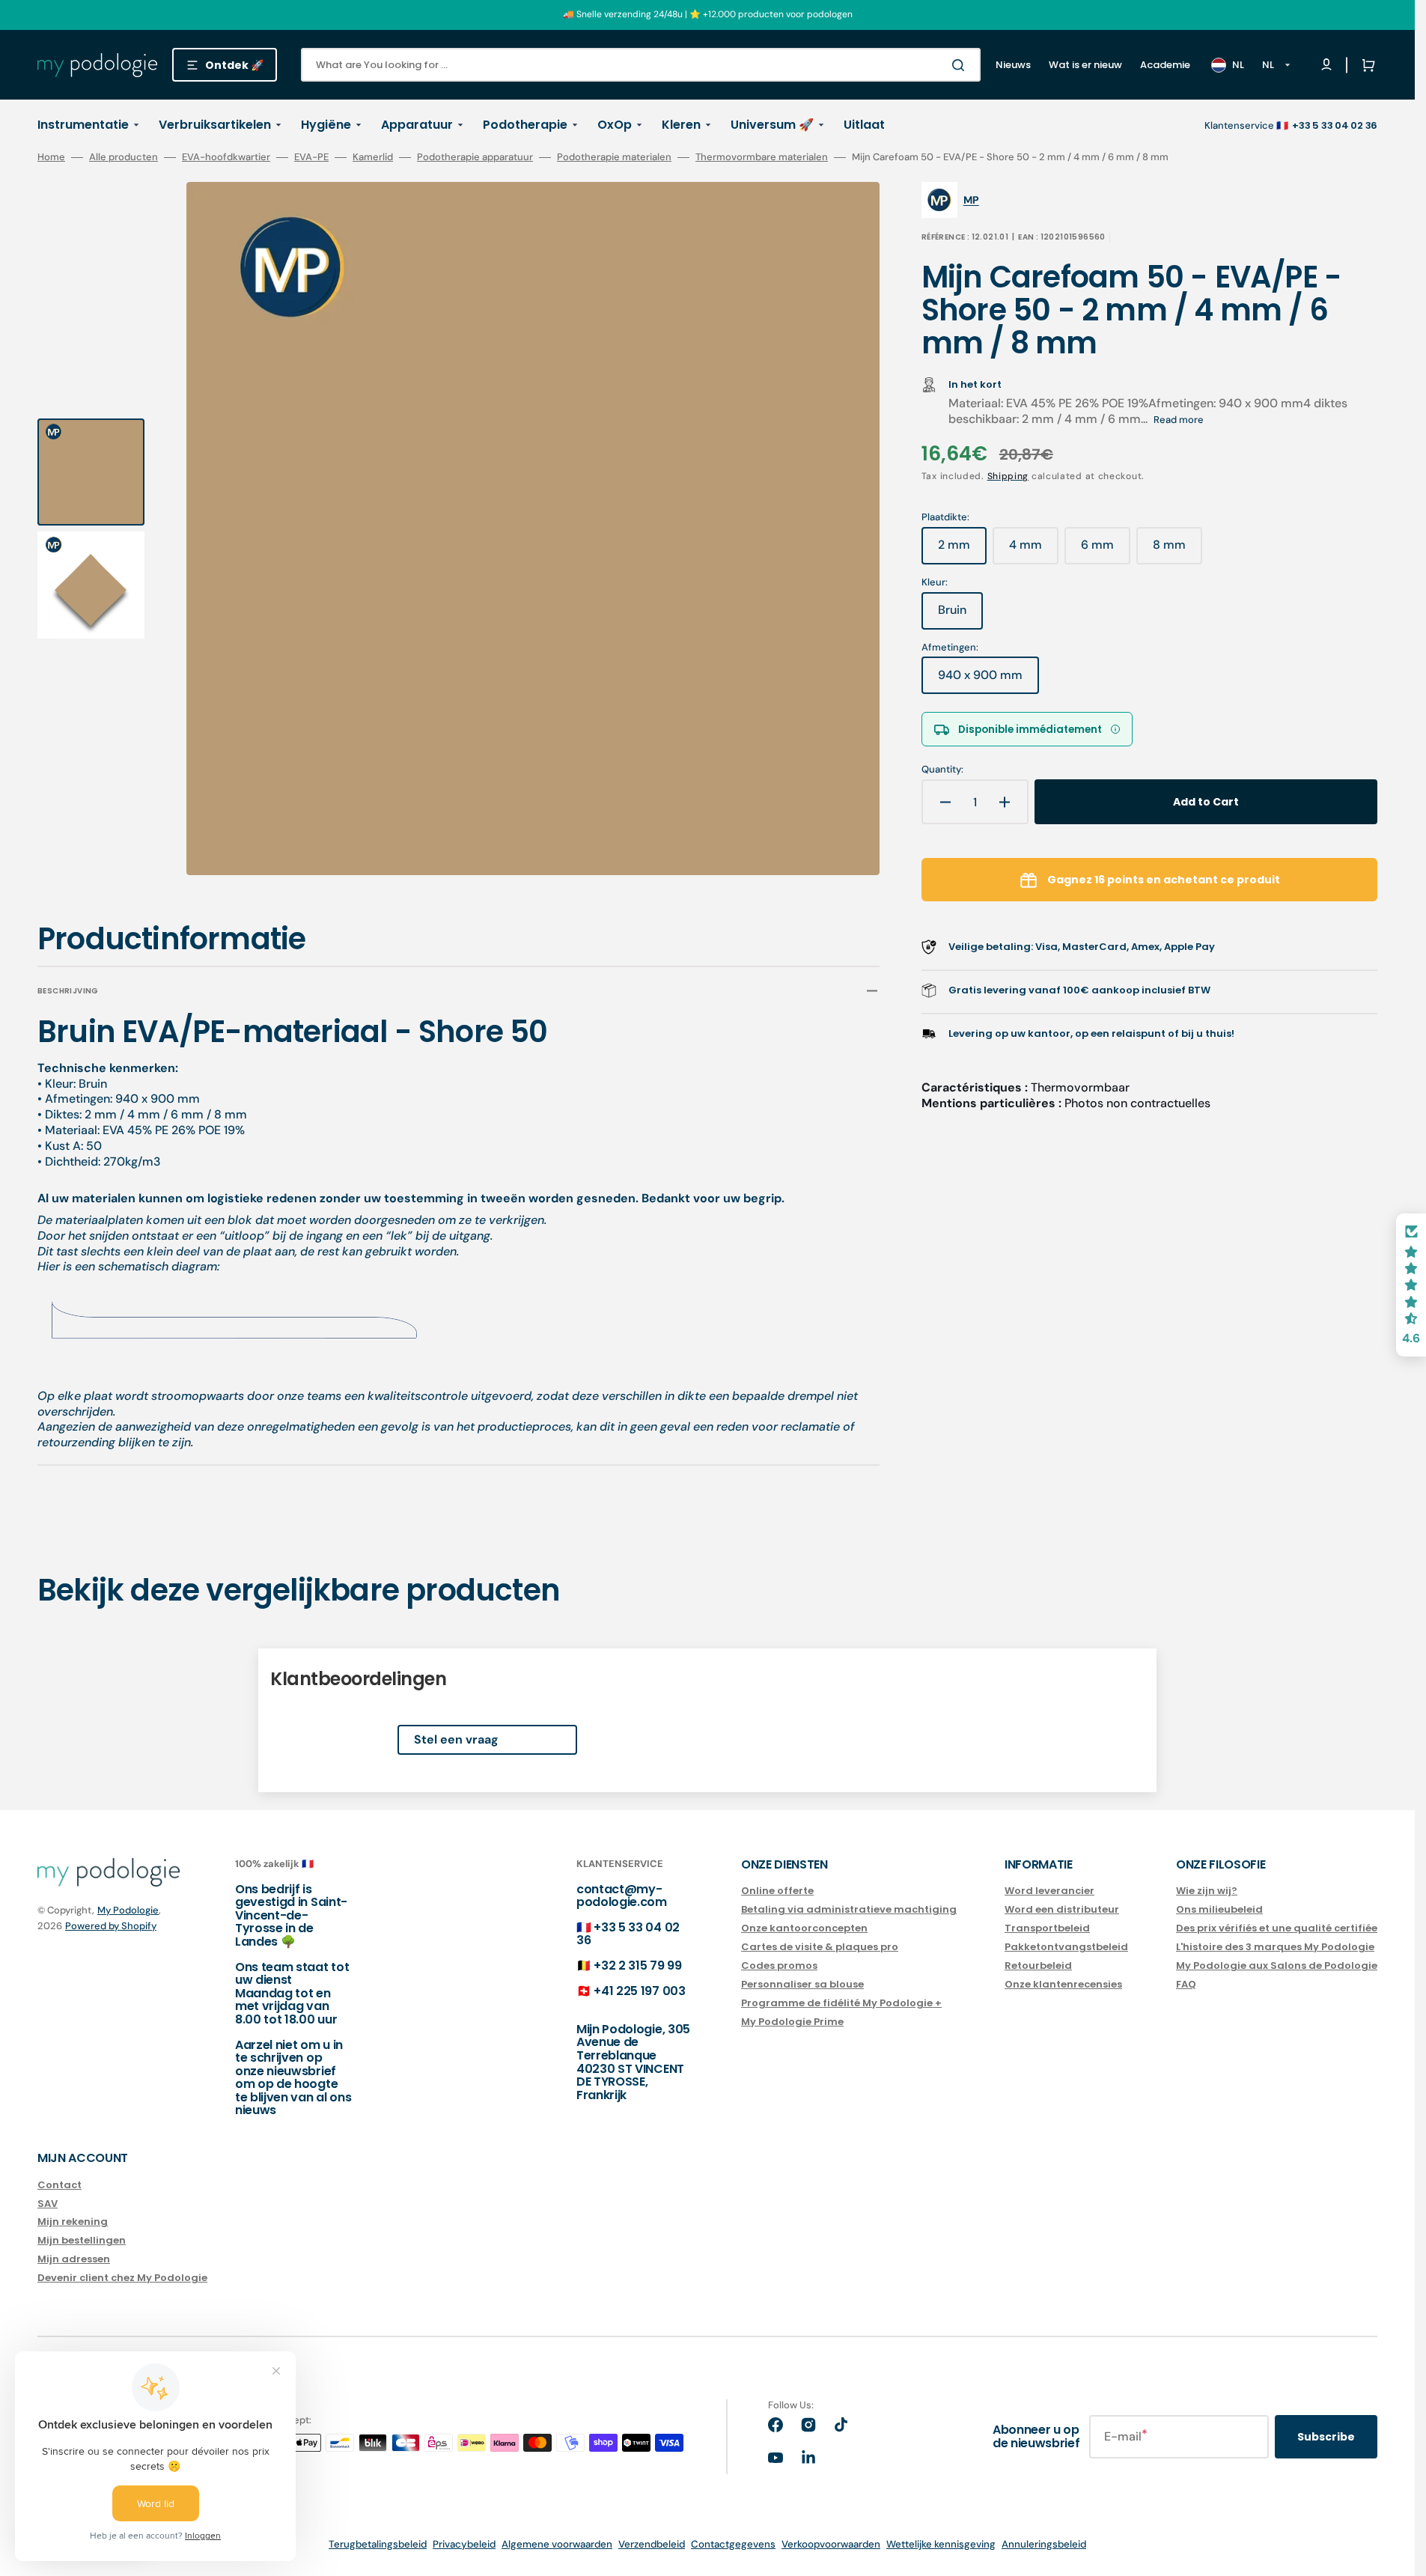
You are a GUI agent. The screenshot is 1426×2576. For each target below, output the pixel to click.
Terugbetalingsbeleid (378, 2544)
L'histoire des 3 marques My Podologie (1275, 1947)
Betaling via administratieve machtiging (849, 1909)
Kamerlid (373, 157)
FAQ (1186, 1984)
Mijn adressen (74, 2259)
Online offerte (777, 1891)
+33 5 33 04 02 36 (628, 1934)
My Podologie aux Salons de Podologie (1277, 1966)
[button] (1365, 65)
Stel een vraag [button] (456, 1739)
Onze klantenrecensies (1063, 1984)
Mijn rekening (73, 2222)
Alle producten (124, 157)
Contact (60, 2186)
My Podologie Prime (792, 2022)
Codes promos (779, 1966)
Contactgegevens (733, 2544)
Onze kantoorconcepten (804, 1928)
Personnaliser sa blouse (802, 1984)
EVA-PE (311, 157)
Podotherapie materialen (614, 157)
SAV (48, 2204)
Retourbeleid (1038, 1966)
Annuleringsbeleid (1044, 2544)
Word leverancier (1049, 1891)
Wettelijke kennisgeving (941, 2544)
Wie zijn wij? (1207, 1891)
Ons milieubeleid (1219, 1909)
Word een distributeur (1062, 1909)
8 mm (1177, 550)
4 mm (1034, 550)
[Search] (961, 65)
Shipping (1008, 476)
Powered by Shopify (111, 1926)
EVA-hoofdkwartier (226, 157)
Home (51, 157)
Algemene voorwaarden (557, 2544)
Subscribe (1326, 2437)
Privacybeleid (464, 2544)
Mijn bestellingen (82, 2240)
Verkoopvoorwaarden (831, 2544)
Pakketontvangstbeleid (1066, 1947)
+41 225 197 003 (639, 1991)
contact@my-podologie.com (622, 1896)
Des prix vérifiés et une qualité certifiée (1277, 1928)
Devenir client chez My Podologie (122, 2278)
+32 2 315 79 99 (637, 1966)
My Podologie (128, 1910)
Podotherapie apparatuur (475, 157)
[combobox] (641, 65)
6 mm (1106, 550)
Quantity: (942, 770)
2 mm (962, 550)
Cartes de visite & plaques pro (820, 1947)
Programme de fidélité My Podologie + (841, 2003)
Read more (1179, 420)
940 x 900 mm (988, 680)
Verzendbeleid (652, 2544)
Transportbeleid (1047, 1928)
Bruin (960, 615)
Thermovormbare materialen (762, 157)
